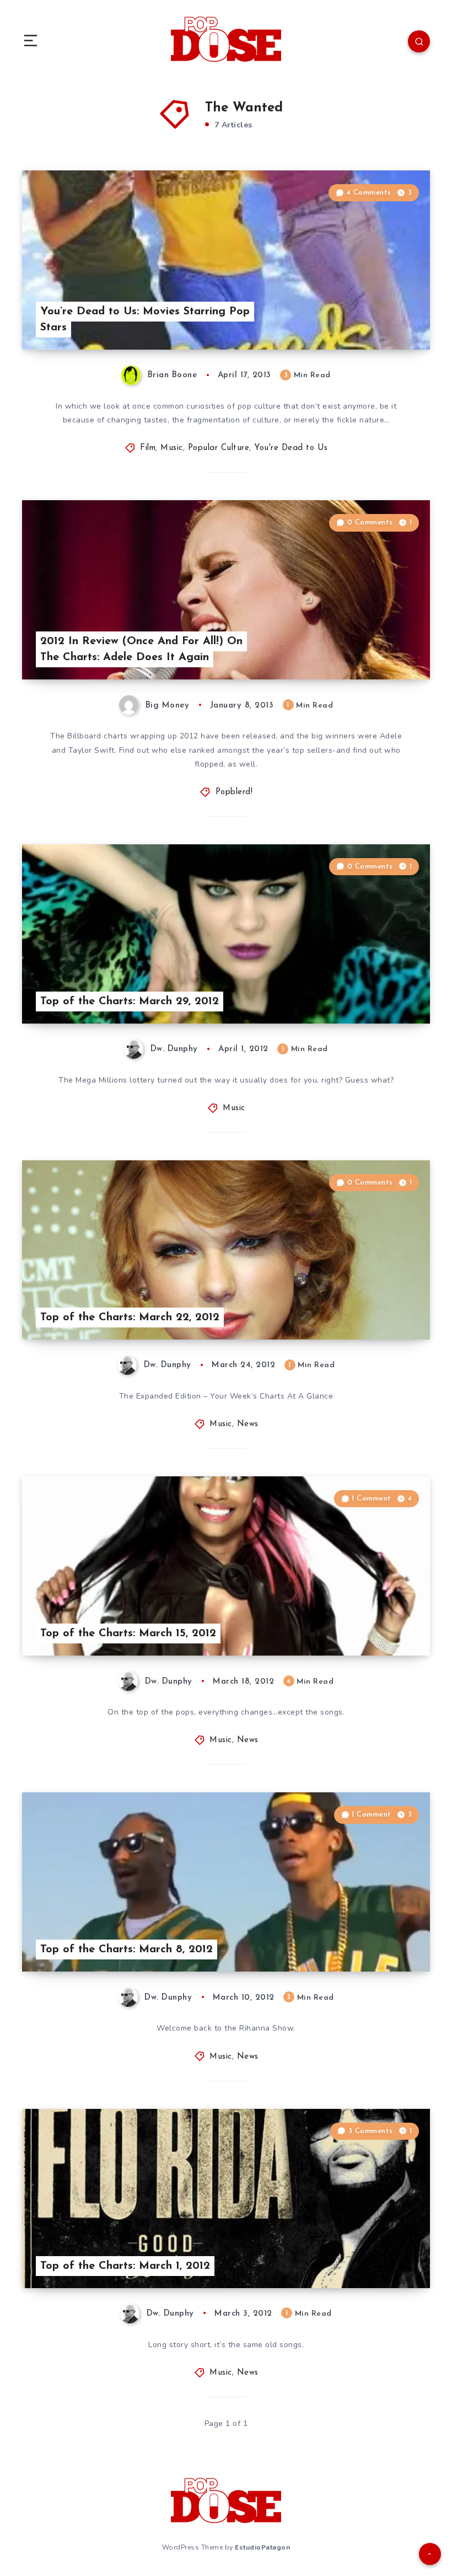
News (248, 1424)
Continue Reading (391, 318)
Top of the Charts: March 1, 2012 (125, 2266)
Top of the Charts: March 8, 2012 (127, 1950)
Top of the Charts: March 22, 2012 (130, 1318)
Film (148, 448)
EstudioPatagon (262, 2547)
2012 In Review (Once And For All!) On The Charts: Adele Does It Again (141, 649)
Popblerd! (234, 792)
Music (172, 448)
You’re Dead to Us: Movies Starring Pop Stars (145, 320)
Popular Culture (219, 448)
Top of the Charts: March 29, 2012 (130, 1002)
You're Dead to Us (291, 448)
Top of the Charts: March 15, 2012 (128, 1634)
